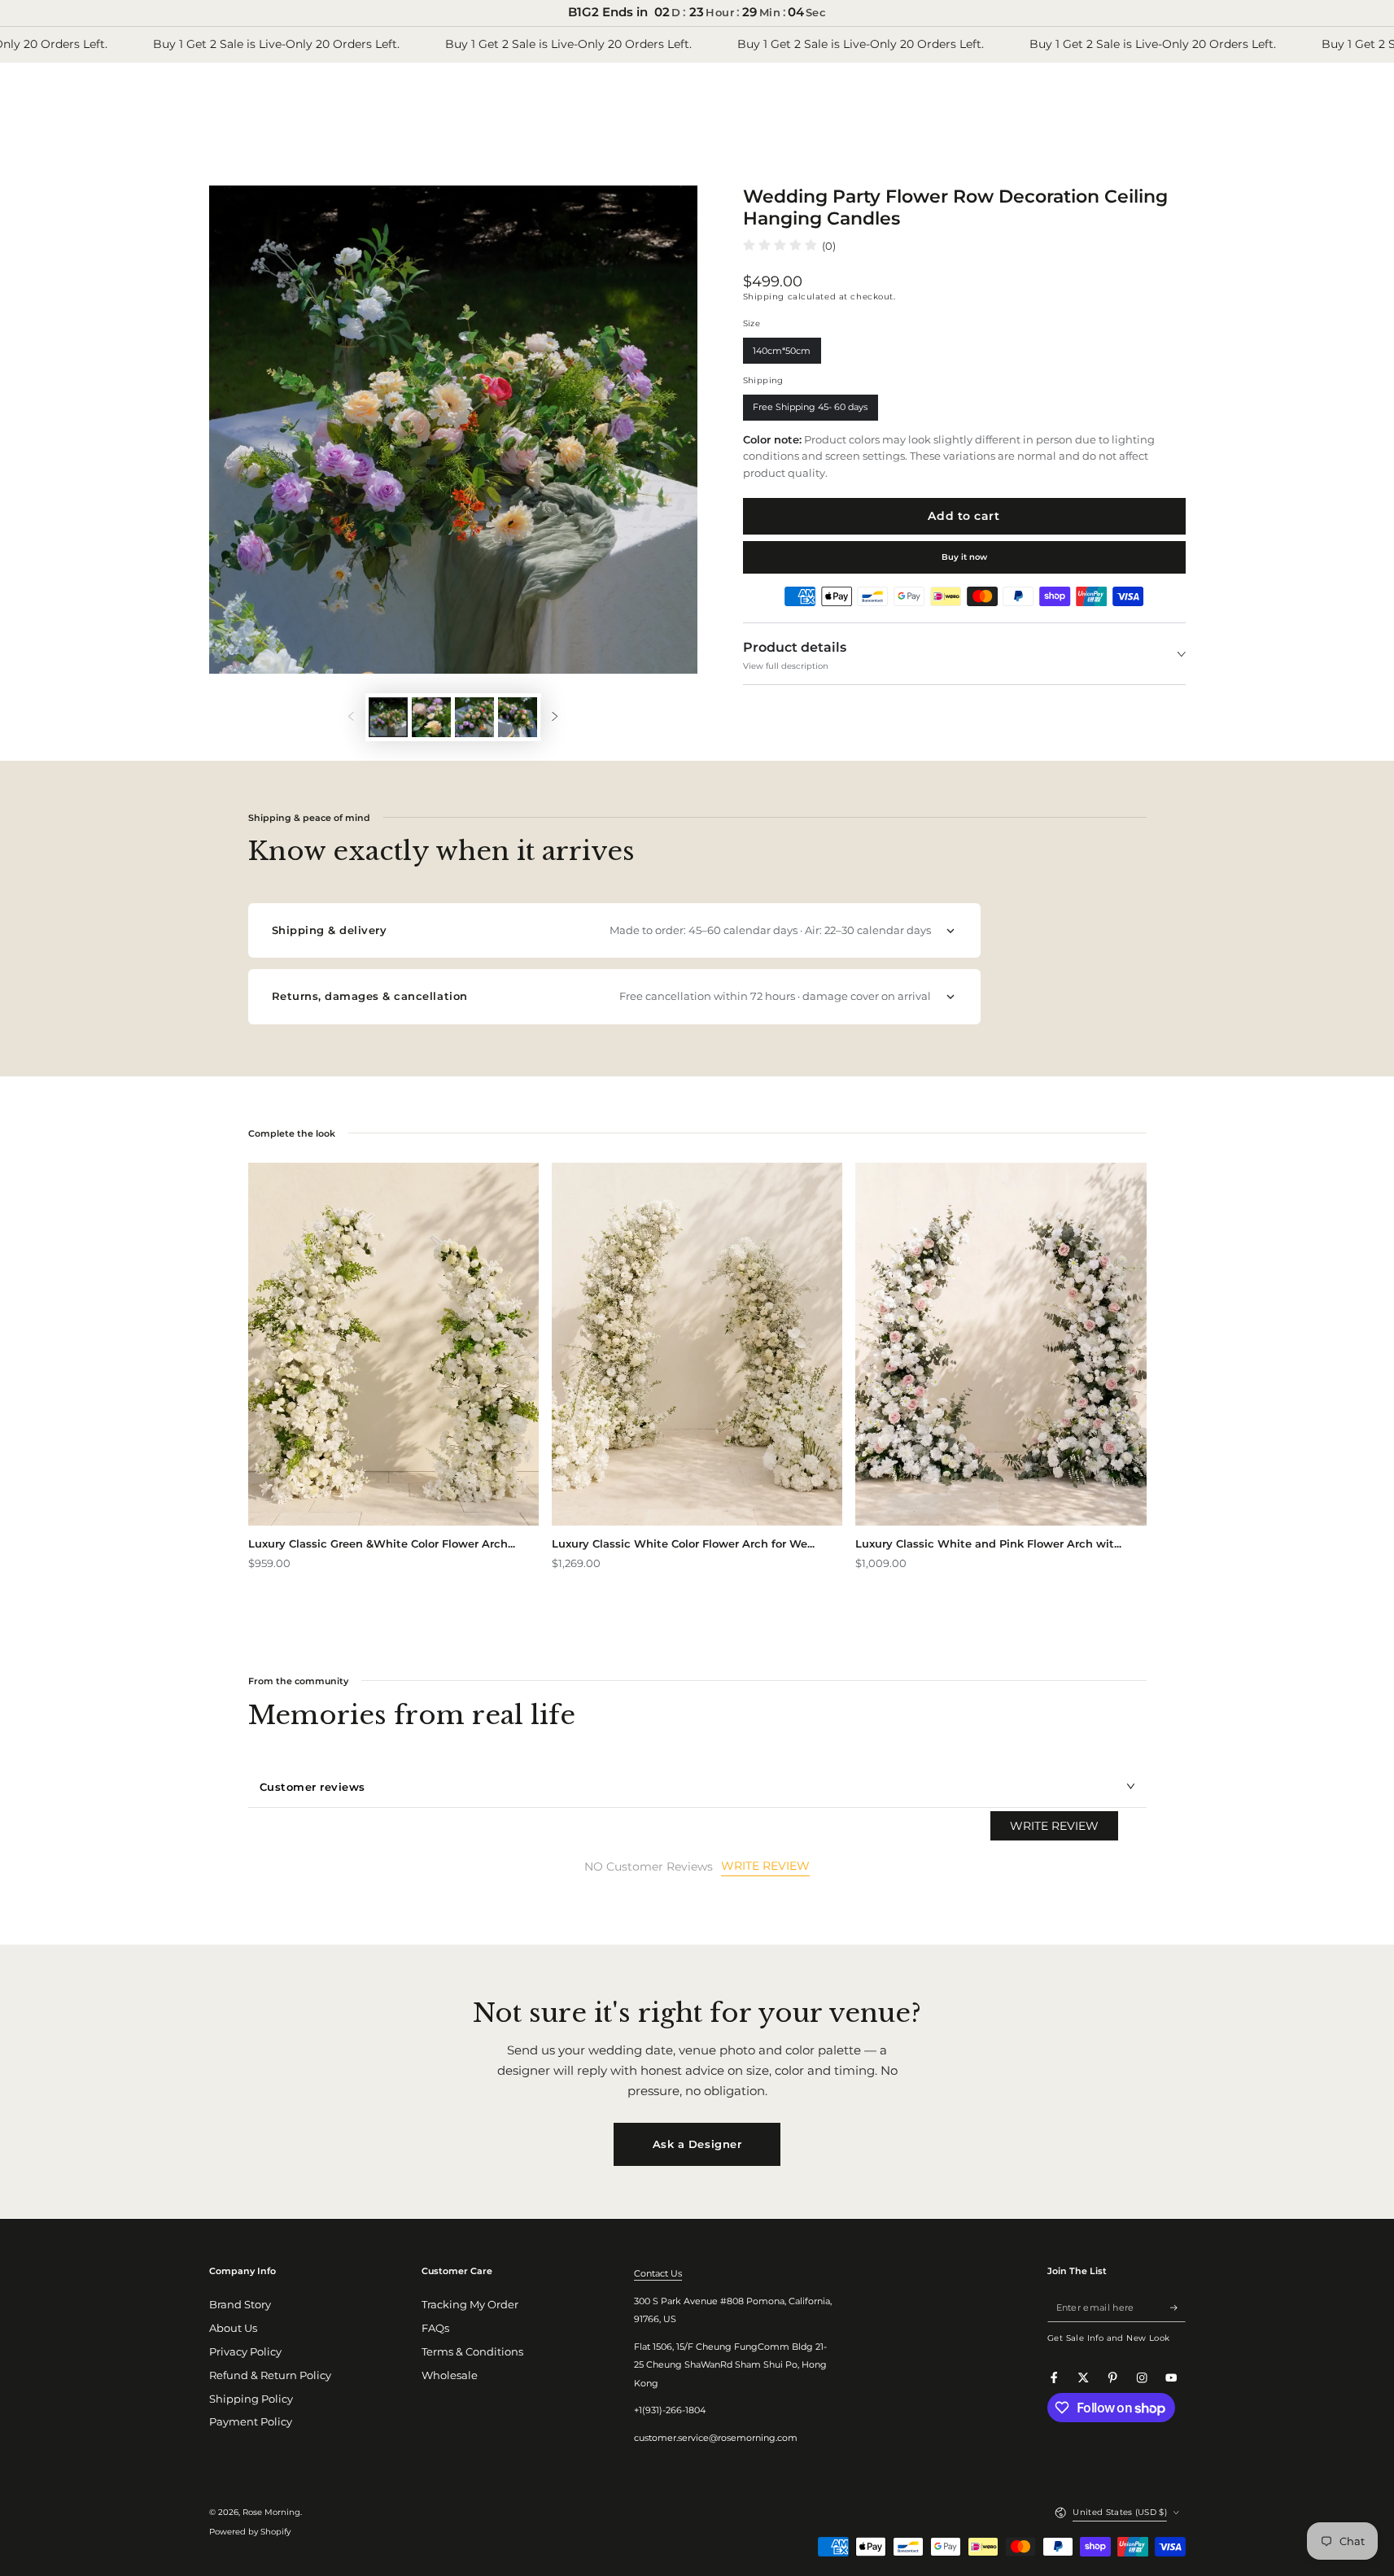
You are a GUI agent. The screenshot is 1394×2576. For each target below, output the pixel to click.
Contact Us (658, 2273)
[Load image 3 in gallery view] (474, 717)
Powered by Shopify (250, 2532)
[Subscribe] (1178, 2307)
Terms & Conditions (472, 2352)
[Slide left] (350, 717)
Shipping (764, 297)
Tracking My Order (470, 2305)
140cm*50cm (782, 354)
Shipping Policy (251, 2399)
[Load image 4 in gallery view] (518, 717)
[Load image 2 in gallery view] (431, 717)
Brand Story (240, 2305)
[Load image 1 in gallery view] (388, 717)
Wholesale (450, 2375)
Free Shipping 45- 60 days (811, 411)
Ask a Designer (697, 2144)
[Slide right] (555, 717)
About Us (233, 2328)
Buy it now (964, 557)
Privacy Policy (245, 2352)
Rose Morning (271, 2512)
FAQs (435, 2328)
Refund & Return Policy (270, 2375)
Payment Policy (251, 2422)
